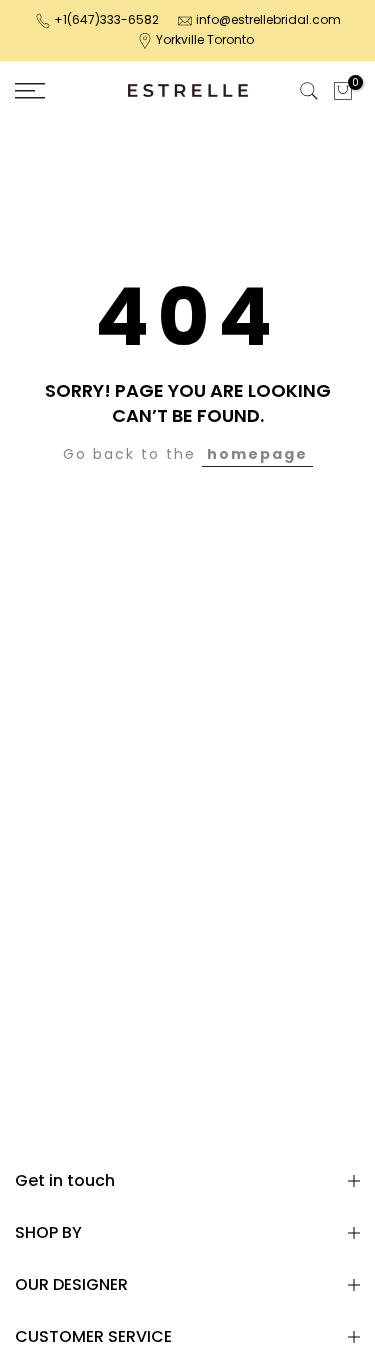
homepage (257, 454)
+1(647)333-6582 (106, 19)
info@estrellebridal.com (268, 19)
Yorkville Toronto (205, 39)
